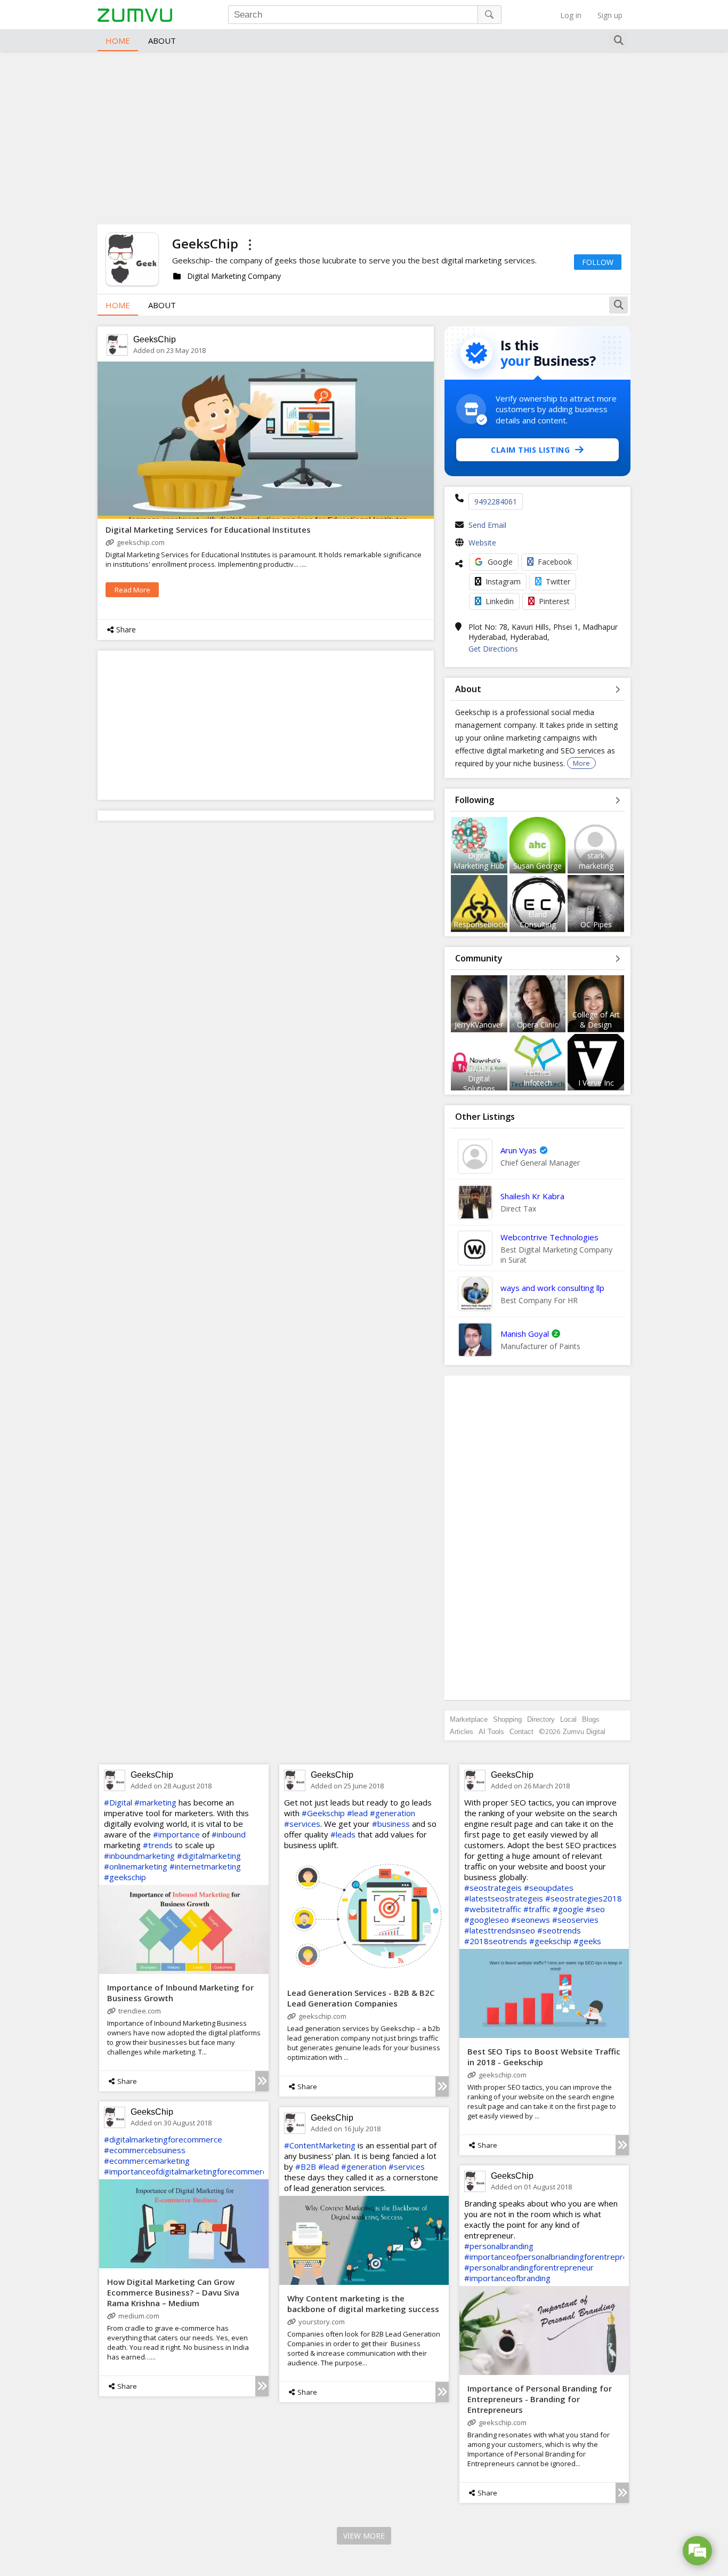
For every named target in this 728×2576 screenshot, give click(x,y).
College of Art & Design (596, 1020)
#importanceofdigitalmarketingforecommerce (188, 2171)
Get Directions (493, 649)
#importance (176, 1834)
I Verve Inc (596, 1083)
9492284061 (496, 501)
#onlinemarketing (136, 1866)
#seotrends (559, 1930)
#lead (357, 1813)
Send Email (487, 525)
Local (568, 1719)
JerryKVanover (479, 1025)
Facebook (555, 562)
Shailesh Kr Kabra (532, 1196)
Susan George (537, 866)
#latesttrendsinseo (500, 1930)
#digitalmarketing (209, 1856)
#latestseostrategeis (504, 1898)
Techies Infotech (538, 1078)
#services (302, 1824)
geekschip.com (141, 542)
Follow (598, 262)
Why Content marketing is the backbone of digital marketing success (363, 2304)
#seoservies (575, 1920)
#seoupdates (549, 1888)
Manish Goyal (525, 1334)
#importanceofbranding (507, 2278)
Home (118, 41)
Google (500, 562)
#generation (393, 1813)
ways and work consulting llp (552, 1288)
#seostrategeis (493, 1888)
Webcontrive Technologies (549, 1237)
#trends (158, 1845)
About (162, 41)
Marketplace (469, 1719)
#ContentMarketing (320, 2145)
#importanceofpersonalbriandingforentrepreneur (554, 2257)
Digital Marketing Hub (479, 861)
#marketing (155, 1802)
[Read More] (262, 2081)
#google (568, 1909)
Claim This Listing (530, 450)
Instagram (503, 581)
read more (132, 590)
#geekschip (125, 1877)
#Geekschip (323, 1813)
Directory (541, 1719)
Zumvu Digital (584, 1732)
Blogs (591, 1719)
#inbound (229, 1834)
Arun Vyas (519, 1150)
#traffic (537, 1909)
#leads (343, 1834)
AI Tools (491, 1732)
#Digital (118, 1802)
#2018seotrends (496, 1941)
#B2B (306, 2166)
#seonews (531, 1920)
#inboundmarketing (139, 1856)
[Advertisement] (364, 137)
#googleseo (487, 1920)
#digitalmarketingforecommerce (163, 2139)
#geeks (587, 1941)
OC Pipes (596, 924)
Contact (521, 1732)
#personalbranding (499, 2246)
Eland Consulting (538, 919)
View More (364, 2536)
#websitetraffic (493, 1909)
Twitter (558, 581)
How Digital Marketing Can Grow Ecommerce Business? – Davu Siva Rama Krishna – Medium (173, 2292)
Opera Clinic (537, 1025)
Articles (462, 1732)
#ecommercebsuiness (145, 2150)
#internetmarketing (205, 1866)
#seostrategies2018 (584, 1898)
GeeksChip (155, 339)
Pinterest (554, 601)
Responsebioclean (485, 924)
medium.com (139, 2316)
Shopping (507, 1719)
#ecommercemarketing (147, 2161)
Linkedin (500, 601)
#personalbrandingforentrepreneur (529, 2267)
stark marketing (596, 861)
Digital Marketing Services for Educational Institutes (208, 529)
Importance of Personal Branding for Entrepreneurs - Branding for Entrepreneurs (540, 2399)
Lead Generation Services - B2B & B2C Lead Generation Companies (361, 1998)
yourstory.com (322, 2322)
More (581, 763)
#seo (595, 1909)
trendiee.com (140, 2011)
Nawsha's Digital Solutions (479, 1078)
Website (482, 543)
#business (391, 1824)
